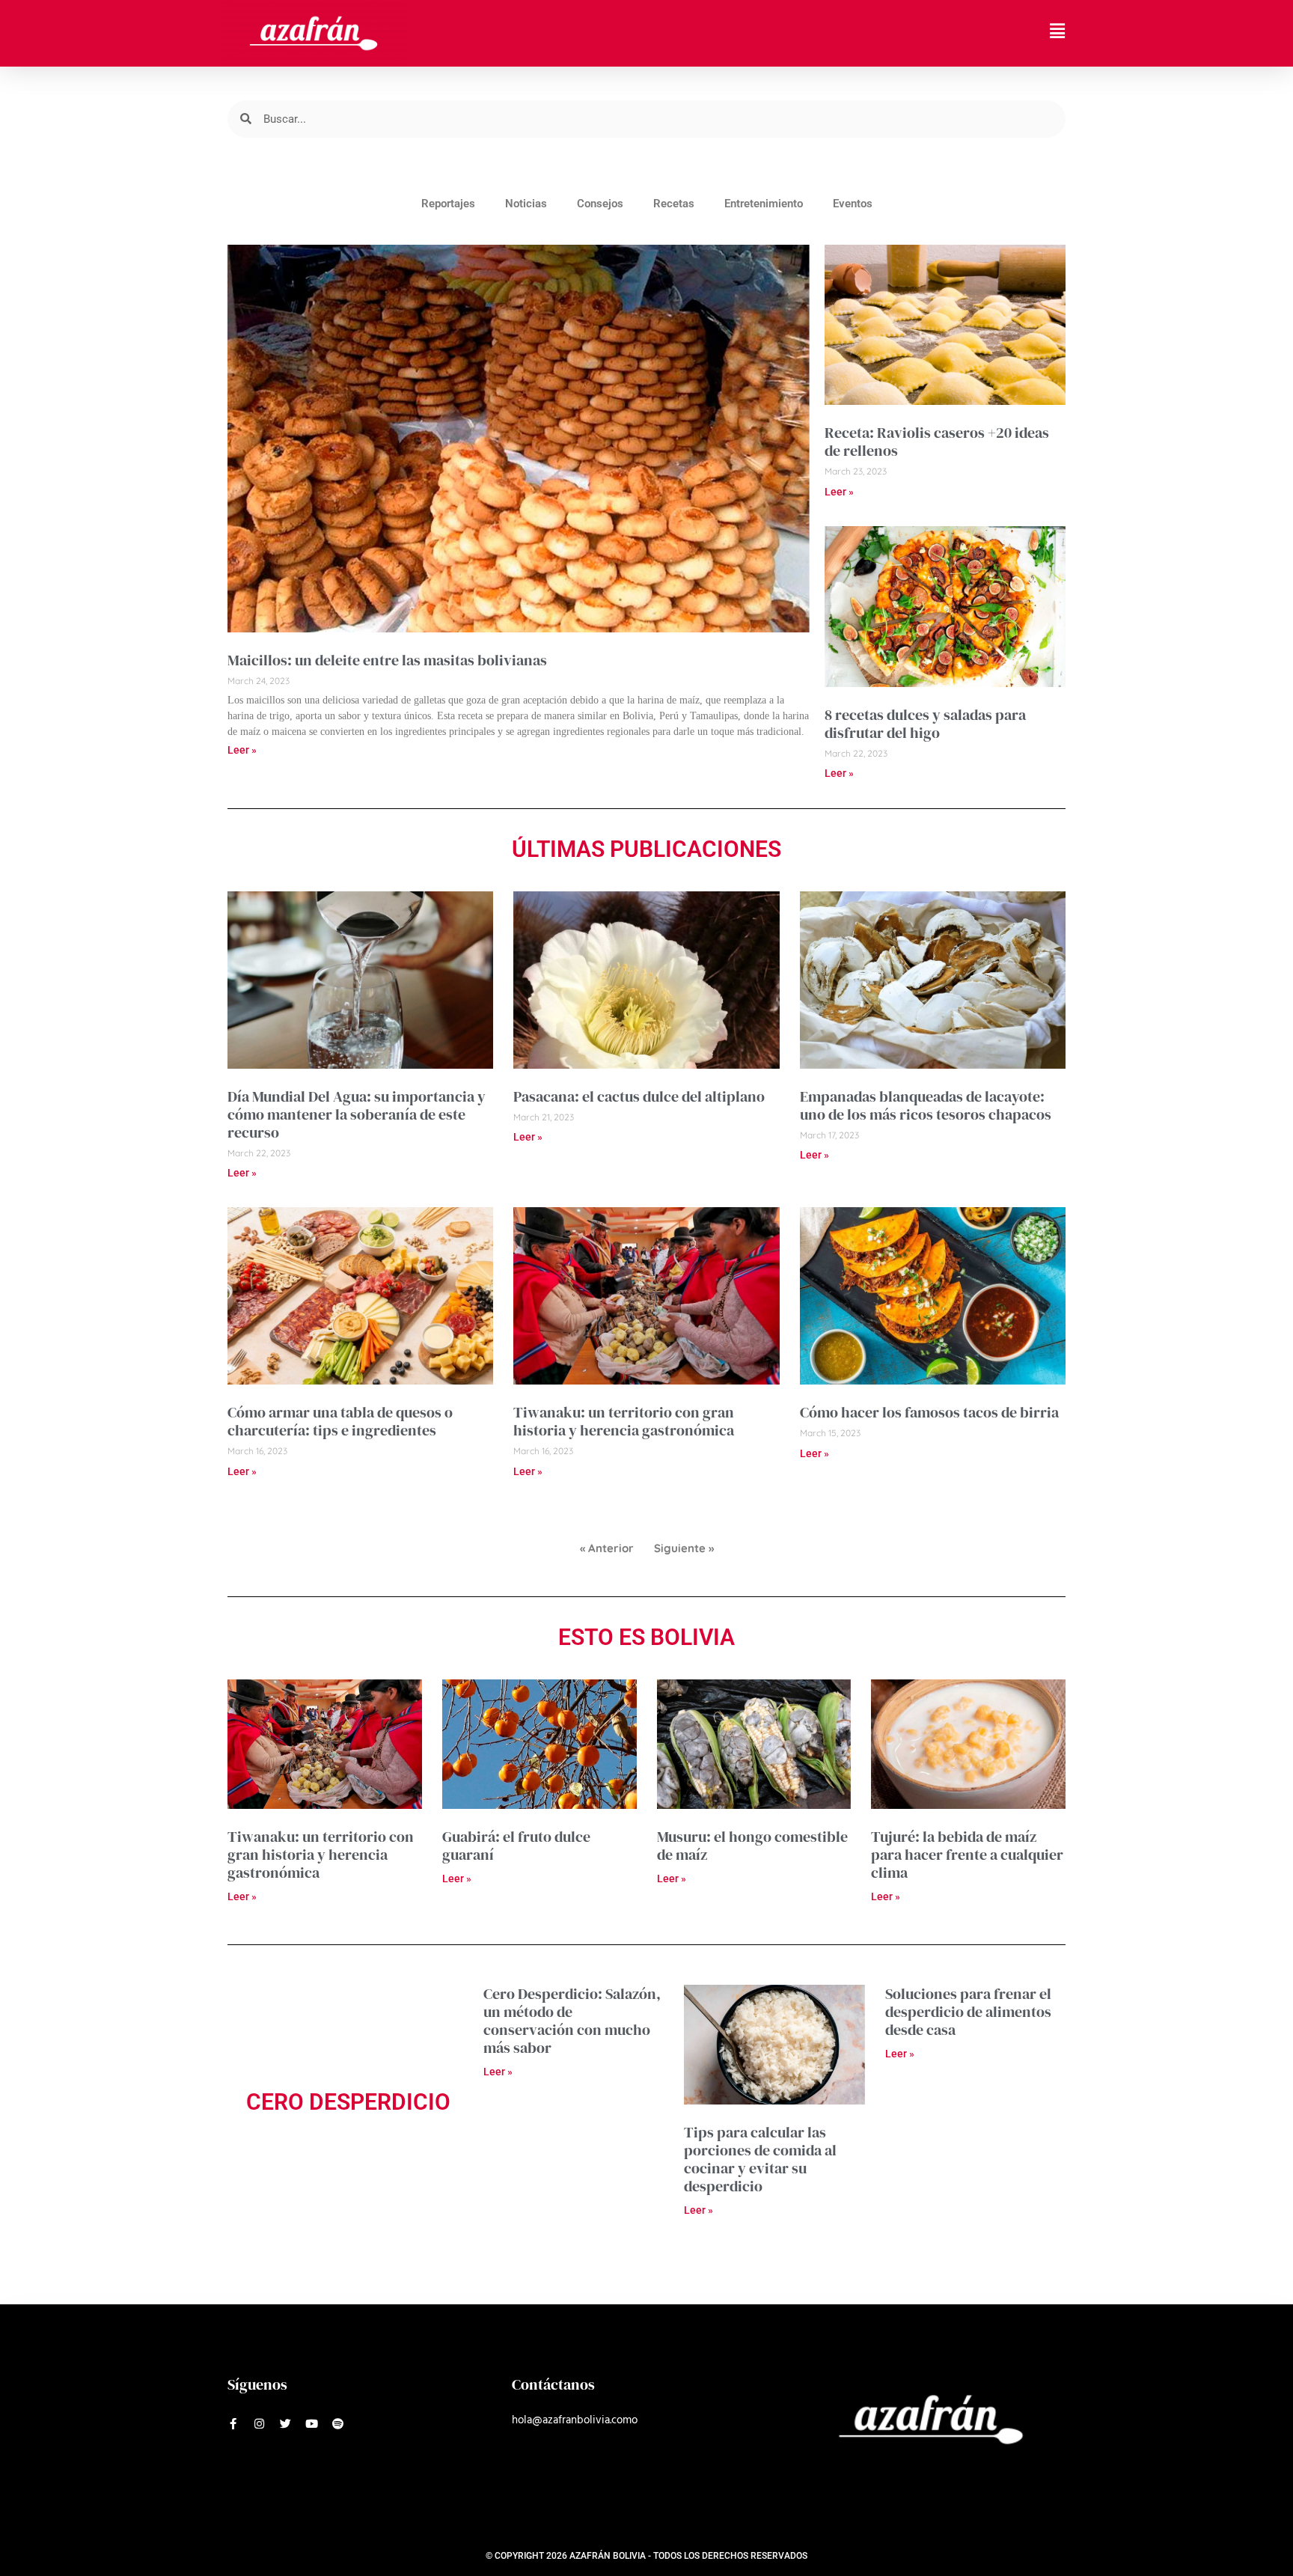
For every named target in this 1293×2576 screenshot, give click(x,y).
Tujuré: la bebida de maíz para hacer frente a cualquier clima (967, 1855)
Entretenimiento (764, 204)
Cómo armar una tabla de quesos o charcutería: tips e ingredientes (340, 1421)
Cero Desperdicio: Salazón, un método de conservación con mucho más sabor (572, 2021)
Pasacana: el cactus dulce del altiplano (639, 1096)
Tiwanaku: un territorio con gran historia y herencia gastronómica (624, 1421)
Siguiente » (684, 1548)
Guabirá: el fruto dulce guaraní (516, 1846)
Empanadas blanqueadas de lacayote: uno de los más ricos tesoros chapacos (926, 1105)
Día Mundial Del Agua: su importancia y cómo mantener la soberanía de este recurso (357, 1114)
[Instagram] (259, 2424)
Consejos (600, 204)
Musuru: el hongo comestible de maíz (752, 1846)
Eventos (853, 204)
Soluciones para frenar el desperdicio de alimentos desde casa (968, 2012)
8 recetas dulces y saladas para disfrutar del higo (925, 724)
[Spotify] (338, 2424)
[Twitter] (285, 2424)
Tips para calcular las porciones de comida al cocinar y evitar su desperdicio (760, 2159)
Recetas (674, 204)
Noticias (526, 204)
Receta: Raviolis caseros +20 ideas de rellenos (937, 442)
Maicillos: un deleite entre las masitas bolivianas (387, 660)
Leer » (242, 750)
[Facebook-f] (233, 2424)
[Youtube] (312, 2424)
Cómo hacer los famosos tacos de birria (929, 1412)
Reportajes (448, 204)
